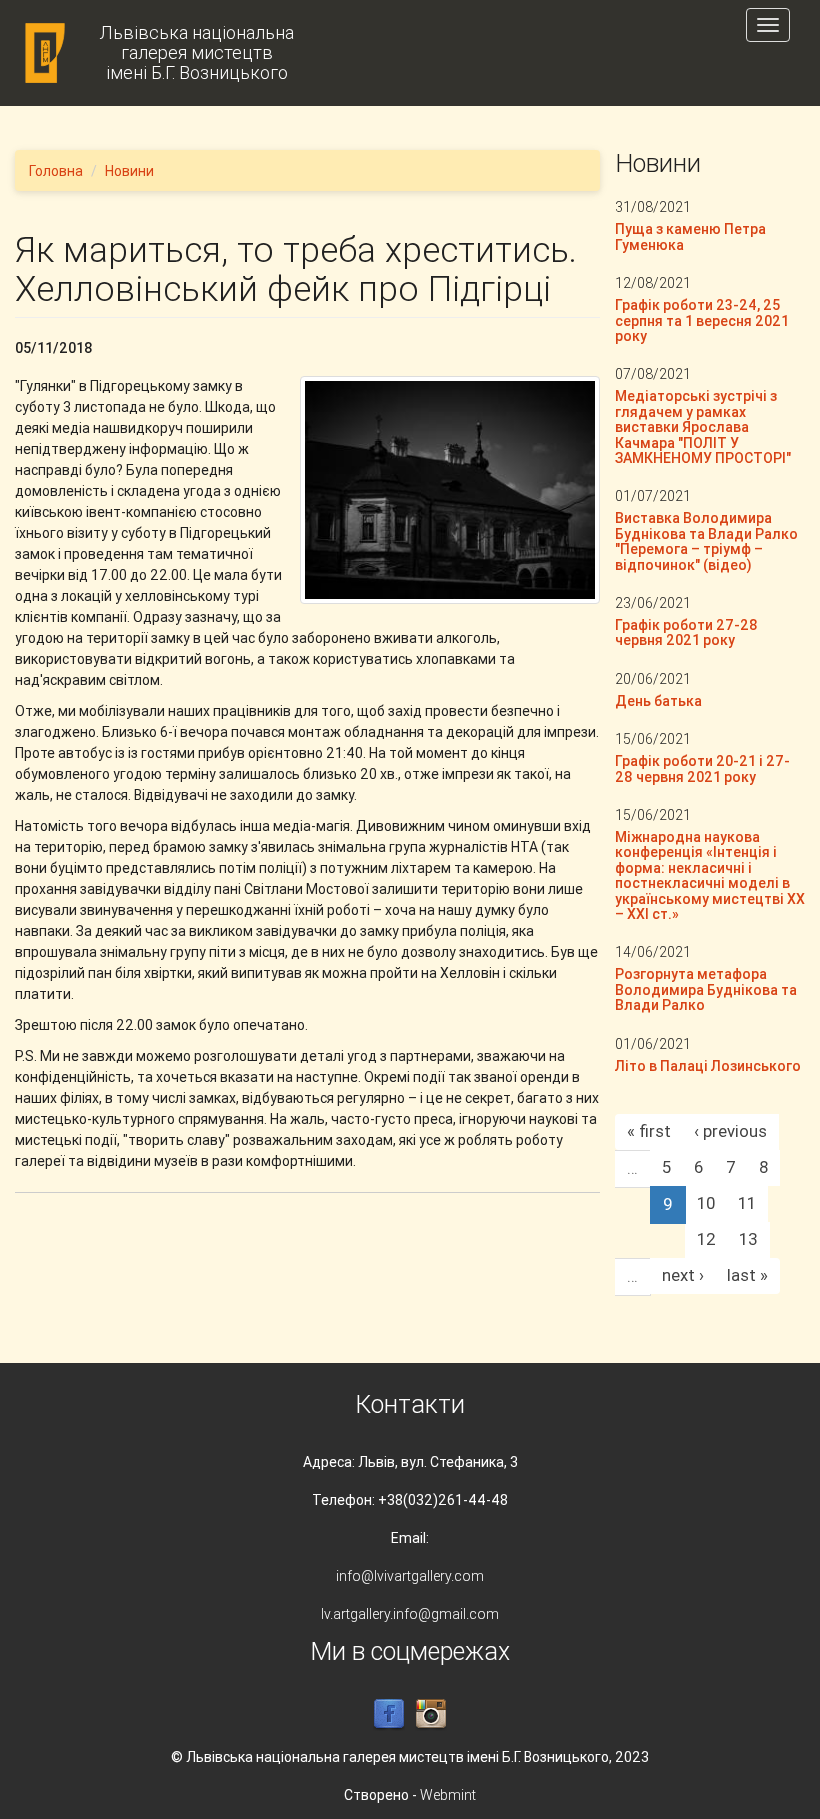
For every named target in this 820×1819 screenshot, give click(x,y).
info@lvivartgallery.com (410, 1576)
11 (747, 1203)
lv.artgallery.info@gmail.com (410, 1614)
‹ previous (730, 1131)
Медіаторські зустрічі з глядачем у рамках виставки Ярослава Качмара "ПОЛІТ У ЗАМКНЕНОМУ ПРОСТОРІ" (703, 427)
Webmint (448, 1795)
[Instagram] (431, 1713)
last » (747, 1275)
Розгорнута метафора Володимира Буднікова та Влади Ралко (706, 989)
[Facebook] (389, 1713)
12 (706, 1239)
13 (748, 1239)
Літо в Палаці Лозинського (708, 1066)
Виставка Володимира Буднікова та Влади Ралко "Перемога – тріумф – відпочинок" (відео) (706, 541)
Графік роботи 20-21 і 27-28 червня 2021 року (702, 768)
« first (649, 1131)
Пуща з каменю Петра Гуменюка (690, 236)
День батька (658, 701)
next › (683, 1275)
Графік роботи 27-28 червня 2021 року (686, 632)
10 (706, 1203)
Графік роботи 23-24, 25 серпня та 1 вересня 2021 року (702, 320)
